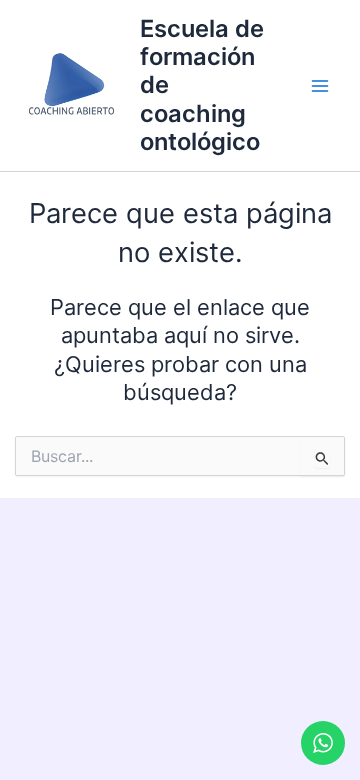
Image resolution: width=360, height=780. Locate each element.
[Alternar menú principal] (320, 86)
